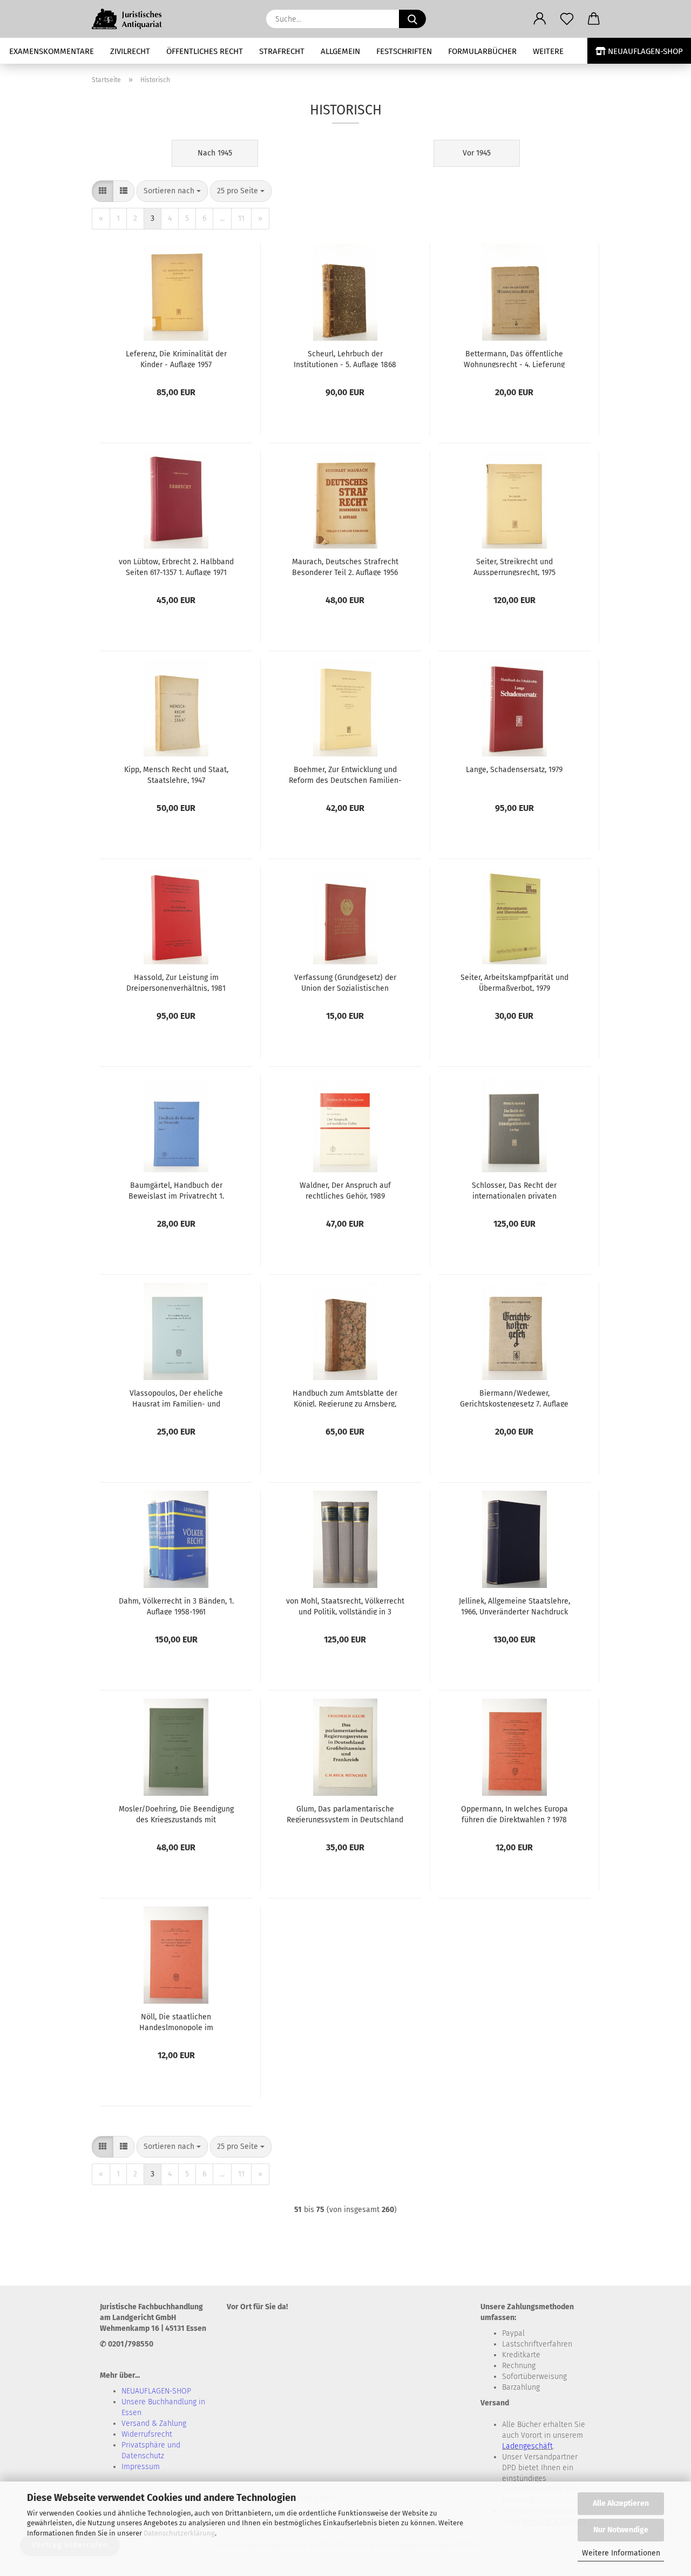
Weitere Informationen (621, 2553)
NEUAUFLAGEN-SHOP (644, 51)
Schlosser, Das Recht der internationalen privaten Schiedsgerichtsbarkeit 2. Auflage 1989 (514, 1190)
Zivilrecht (130, 51)
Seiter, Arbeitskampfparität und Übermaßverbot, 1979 (514, 982)
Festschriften (404, 51)
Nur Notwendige (621, 2530)
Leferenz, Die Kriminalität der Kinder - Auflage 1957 (176, 359)
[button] (540, 19)
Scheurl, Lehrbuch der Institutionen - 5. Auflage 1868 (345, 359)
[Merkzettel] (567, 19)
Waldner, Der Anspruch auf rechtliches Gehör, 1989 (345, 1190)
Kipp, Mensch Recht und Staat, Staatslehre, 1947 (176, 774)
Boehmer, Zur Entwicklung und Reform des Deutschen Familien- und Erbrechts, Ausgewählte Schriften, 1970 (345, 774)
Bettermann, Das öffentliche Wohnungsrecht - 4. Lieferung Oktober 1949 (514, 359)
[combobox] (172, 191)
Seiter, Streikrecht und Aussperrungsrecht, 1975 (514, 566)
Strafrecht (282, 51)
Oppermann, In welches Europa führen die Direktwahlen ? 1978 (514, 1814)
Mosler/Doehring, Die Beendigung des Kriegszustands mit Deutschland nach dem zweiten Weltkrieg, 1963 (176, 1814)
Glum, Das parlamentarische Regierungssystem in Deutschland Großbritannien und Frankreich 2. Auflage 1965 (345, 1814)
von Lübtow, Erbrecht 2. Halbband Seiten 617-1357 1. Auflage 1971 (176, 566)
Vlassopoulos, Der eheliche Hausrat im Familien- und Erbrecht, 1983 (176, 1398)
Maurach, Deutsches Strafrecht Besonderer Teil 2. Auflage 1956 (345, 566)
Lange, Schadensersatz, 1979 (514, 770)
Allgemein (340, 51)
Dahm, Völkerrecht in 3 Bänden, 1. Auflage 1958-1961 (176, 1606)
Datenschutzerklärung (179, 2533)
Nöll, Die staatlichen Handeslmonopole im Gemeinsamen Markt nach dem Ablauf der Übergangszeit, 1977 (176, 2021)
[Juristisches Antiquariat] (133, 19)
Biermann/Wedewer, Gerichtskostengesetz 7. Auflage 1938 (514, 1398)
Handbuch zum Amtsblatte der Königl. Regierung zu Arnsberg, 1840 (345, 1398)
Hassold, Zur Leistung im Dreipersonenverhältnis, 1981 (176, 982)
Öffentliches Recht (205, 51)
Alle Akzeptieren (621, 2503)
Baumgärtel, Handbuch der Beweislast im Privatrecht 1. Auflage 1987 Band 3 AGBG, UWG (176, 1190)
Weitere (548, 51)
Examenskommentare (52, 51)
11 (241, 218)
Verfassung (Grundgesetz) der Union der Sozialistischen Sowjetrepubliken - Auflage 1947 (345, 982)
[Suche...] (412, 19)
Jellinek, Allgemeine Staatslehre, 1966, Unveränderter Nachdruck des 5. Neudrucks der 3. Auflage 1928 (514, 1606)
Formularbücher (482, 51)
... (222, 218)
